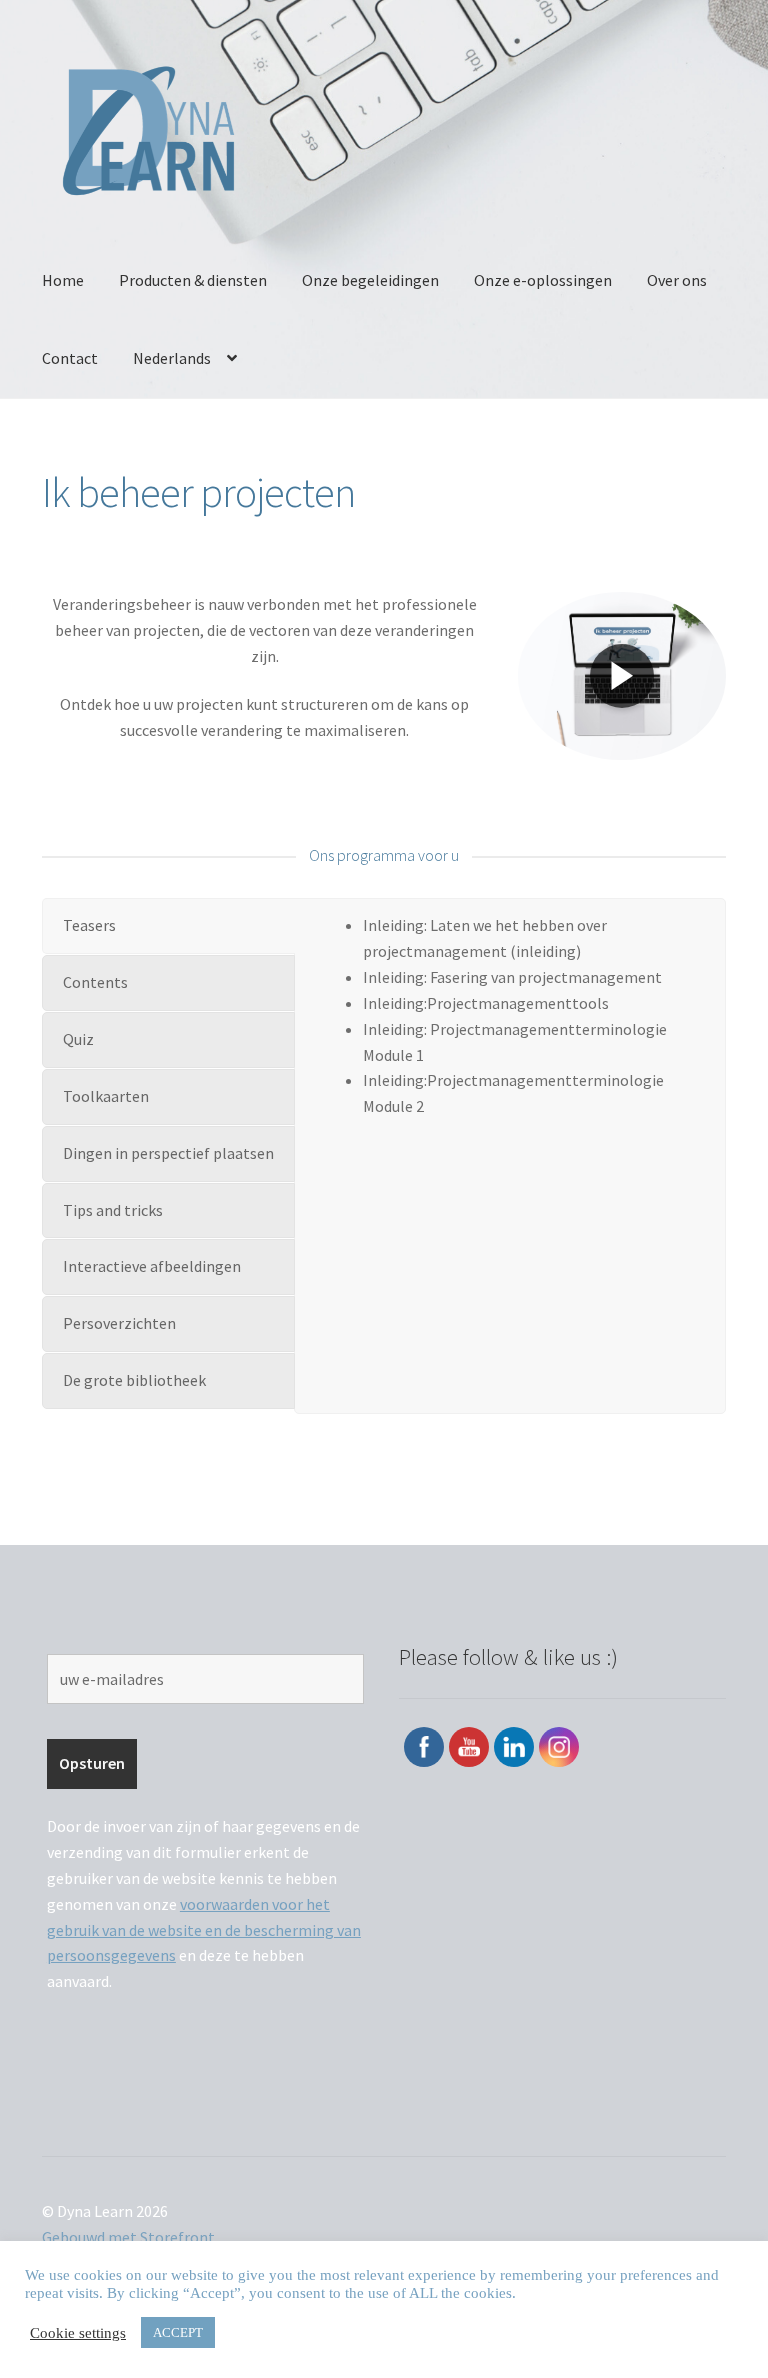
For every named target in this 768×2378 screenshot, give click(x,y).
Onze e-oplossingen (543, 280)
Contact (70, 358)
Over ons (677, 280)
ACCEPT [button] (178, 2332)
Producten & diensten (193, 280)
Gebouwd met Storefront (128, 2237)
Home (63, 280)
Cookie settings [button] (78, 2333)
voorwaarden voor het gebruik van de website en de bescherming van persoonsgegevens (204, 1930)
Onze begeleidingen (370, 280)
